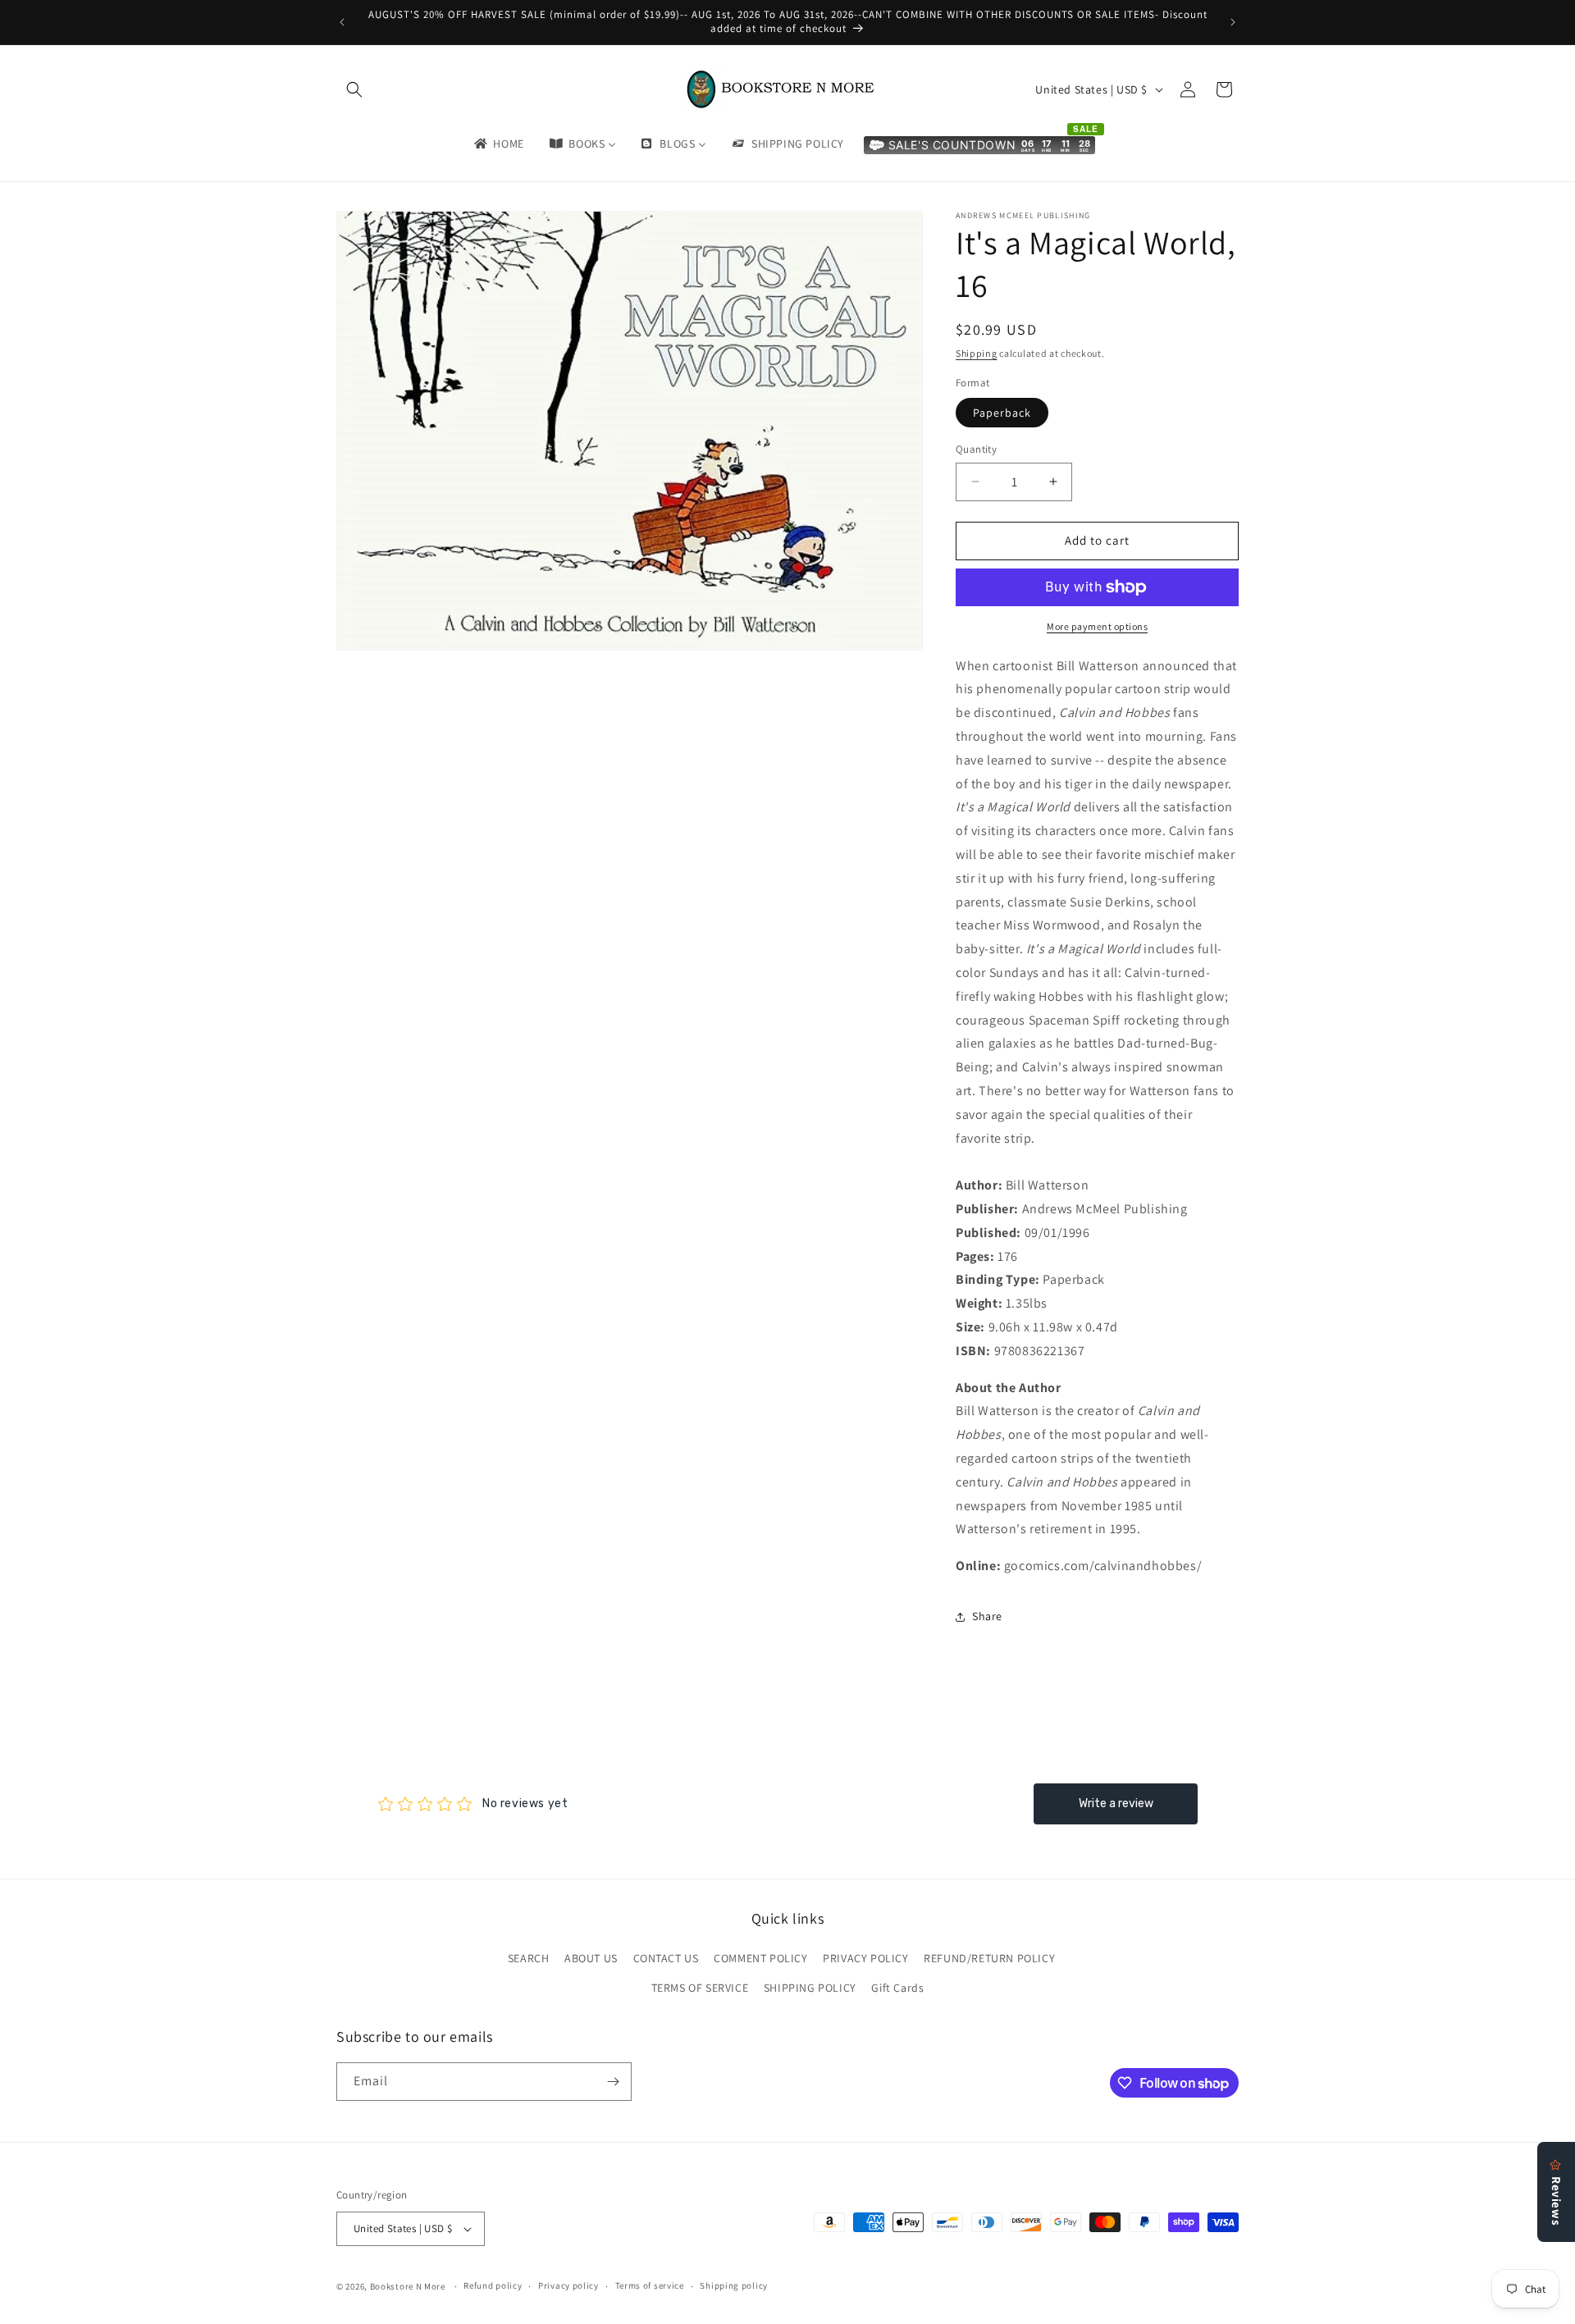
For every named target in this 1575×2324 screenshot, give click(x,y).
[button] (354, 89)
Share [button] (987, 1616)
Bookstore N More (408, 2286)
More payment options (1097, 626)
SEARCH (529, 1958)
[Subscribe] (613, 2082)
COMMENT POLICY (760, 1958)
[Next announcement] (1233, 22)
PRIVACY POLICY (865, 1958)
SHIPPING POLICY (810, 1988)
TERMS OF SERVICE (700, 1988)
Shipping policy (734, 2285)
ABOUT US (591, 1958)
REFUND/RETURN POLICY (989, 1958)
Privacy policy (568, 2285)
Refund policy (493, 2285)
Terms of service (650, 2285)
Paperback (1002, 413)
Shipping (977, 353)
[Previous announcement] (342, 22)
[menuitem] (498, 144)
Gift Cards (897, 1988)
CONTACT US (666, 1958)
